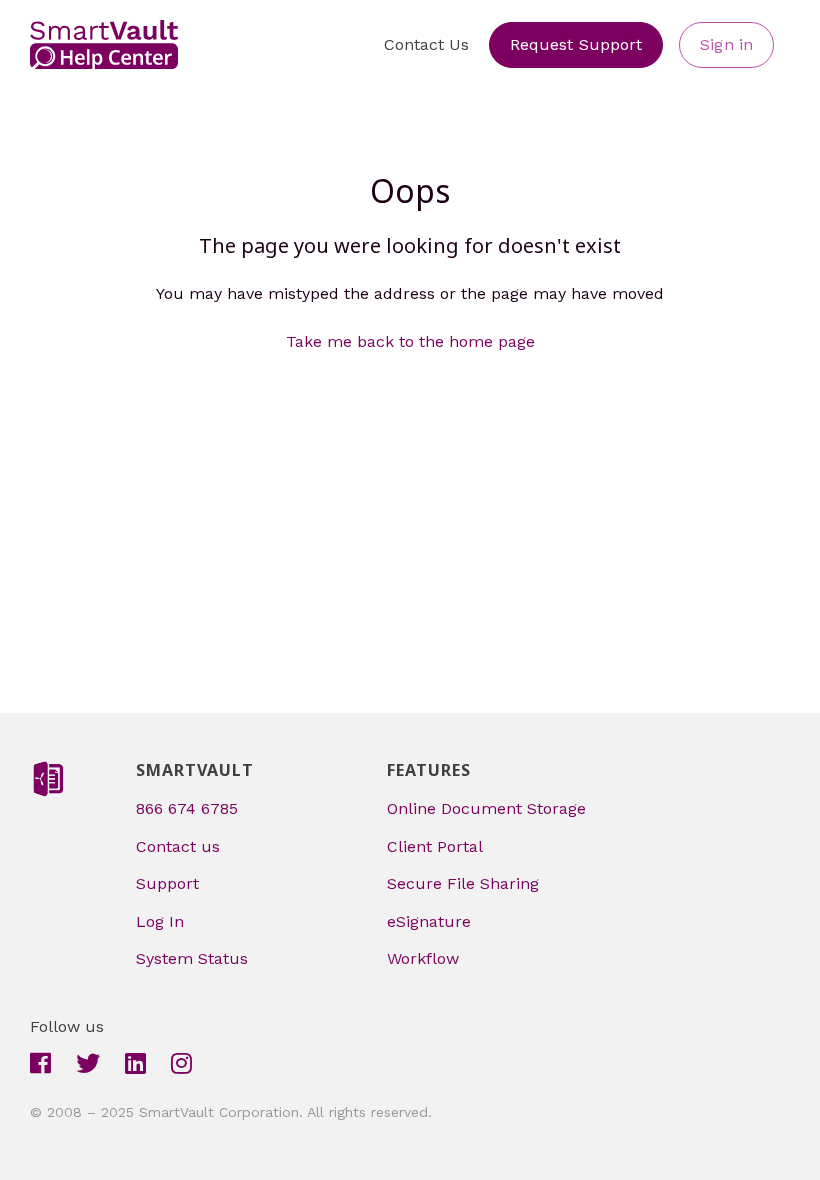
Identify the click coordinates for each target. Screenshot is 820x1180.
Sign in (726, 44)
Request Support (576, 44)
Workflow (423, 958)
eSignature (429, 921)
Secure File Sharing (463, 883)
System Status (192, 958)
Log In (160, 921)
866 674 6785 (187, 808)
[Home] (104, 45)
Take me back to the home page (410, 341)
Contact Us (426, 44)
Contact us (178, 846)
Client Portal (435, 846)
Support (167, 883)
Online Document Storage (486, 808)
